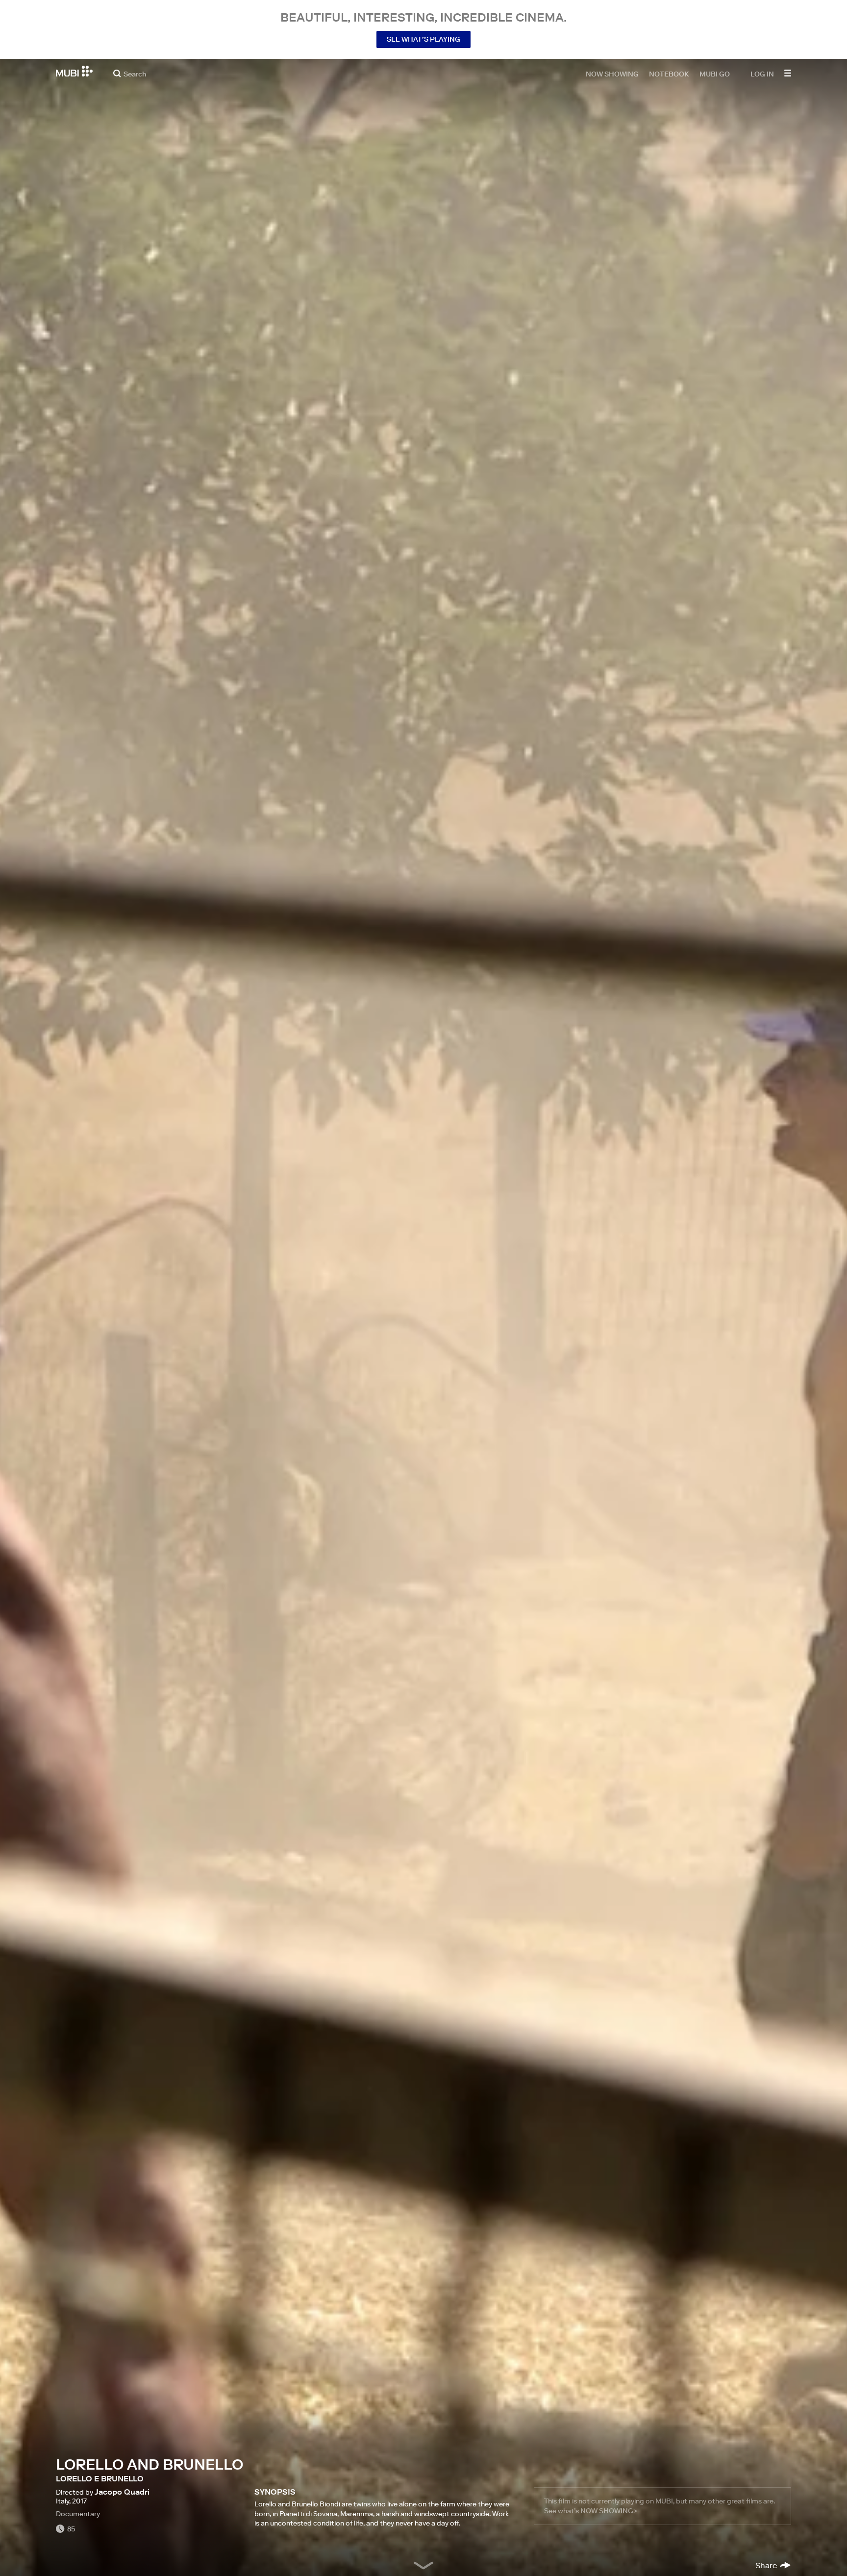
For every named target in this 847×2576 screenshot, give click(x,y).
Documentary (78, 2514)
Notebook (669, 74)
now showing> (609, 2511)
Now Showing (612, 74)
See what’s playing (423, 39)
